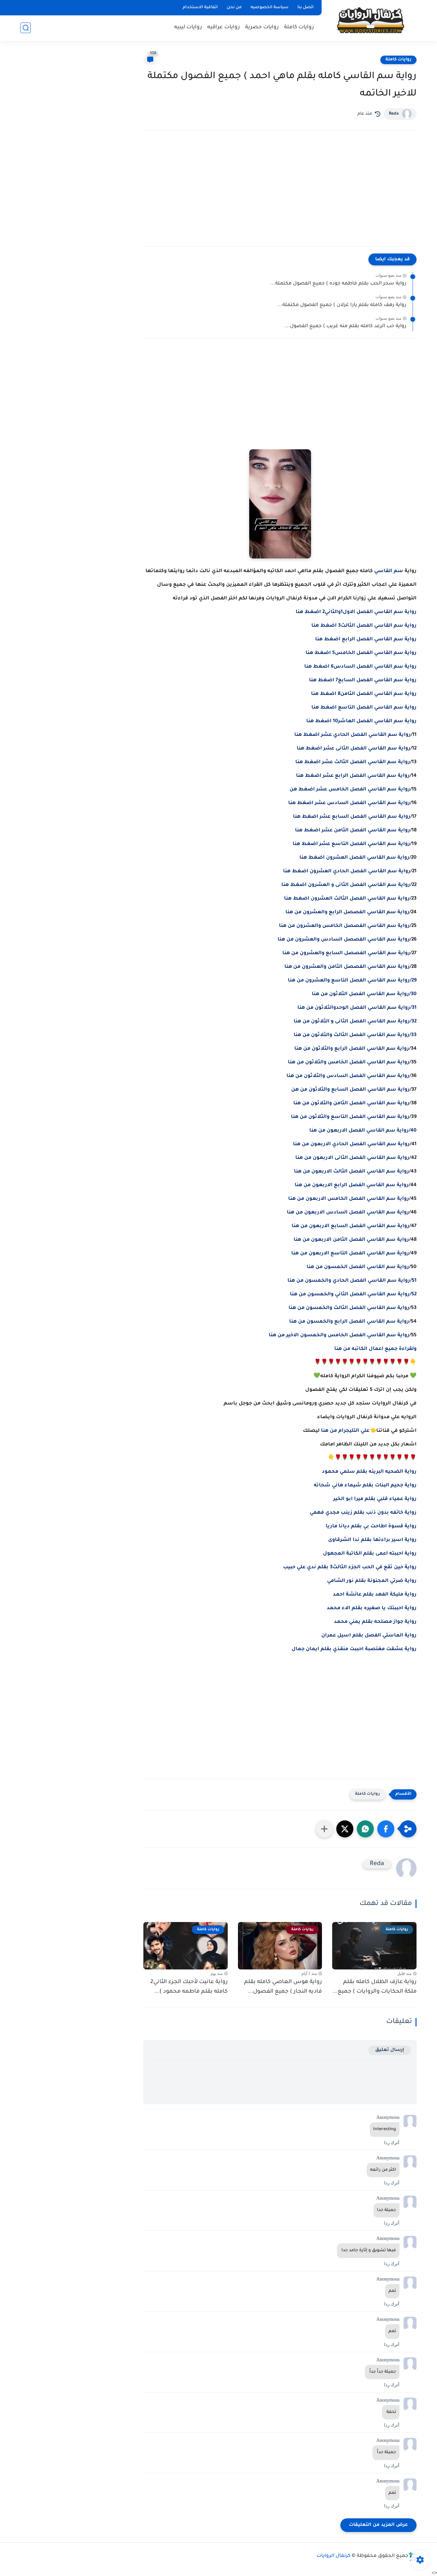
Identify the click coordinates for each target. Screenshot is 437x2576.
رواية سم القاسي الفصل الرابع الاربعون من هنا (352, 1185)
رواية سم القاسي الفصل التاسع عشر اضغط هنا (351, 844)
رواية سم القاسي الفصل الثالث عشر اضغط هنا (353, 762)
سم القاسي (389, 571)
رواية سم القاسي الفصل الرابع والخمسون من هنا (349, 1322)
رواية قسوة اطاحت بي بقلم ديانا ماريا (371, 1527)
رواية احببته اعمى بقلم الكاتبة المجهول (370, 1554)
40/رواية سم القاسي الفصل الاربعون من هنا (363, 1131)
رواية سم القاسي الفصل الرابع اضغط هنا (366, 640)
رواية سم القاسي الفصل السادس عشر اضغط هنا (349, 803)
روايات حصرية (262, 27)
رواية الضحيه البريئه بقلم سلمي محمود (369, 1472)
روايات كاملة (299, 27)
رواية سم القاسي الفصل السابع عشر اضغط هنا (352, 817)
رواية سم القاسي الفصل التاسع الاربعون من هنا (350, 1254)
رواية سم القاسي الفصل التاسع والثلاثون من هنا (350, 1117)
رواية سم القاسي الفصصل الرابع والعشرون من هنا (347, 913)
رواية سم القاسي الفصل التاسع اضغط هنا (364, 708)
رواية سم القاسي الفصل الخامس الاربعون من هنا (349, 1199)
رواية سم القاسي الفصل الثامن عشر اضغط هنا (353, 831)
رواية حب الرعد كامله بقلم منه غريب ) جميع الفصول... (346, 326)
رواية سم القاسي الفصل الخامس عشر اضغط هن (350, 790)
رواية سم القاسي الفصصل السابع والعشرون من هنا (346, 954)
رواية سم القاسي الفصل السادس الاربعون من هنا (348, 1213)
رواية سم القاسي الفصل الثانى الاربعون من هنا (352, 1158)
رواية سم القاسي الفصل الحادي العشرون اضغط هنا (347, 872)
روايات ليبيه (188, 27)
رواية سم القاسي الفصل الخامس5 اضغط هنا (361, 653)
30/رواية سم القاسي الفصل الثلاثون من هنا (364, 994)
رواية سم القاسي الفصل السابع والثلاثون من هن (350, 1090)
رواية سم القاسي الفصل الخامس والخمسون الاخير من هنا (339, 1336)
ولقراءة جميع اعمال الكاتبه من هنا (375, 1349)
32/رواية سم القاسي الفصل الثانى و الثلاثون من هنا (355, 1022)
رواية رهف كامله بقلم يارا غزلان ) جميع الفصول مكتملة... (342, 305)
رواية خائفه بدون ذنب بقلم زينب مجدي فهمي (363, 1513)
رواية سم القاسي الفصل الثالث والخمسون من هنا (349, 1308)
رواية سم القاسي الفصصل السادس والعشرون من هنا (344, 940)
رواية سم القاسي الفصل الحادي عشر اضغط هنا (353, 735)
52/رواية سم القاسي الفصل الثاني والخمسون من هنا (353, 1295)
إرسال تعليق (390, 2050)
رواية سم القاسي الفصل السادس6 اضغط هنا (360, 667)
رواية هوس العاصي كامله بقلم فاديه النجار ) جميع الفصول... (283, 1987)
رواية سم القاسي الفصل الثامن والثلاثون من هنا (351, 1104)
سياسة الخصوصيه (270, 8)
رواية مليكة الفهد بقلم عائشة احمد (375, 1595)
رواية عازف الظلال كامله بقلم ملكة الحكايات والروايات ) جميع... (375, 1987)
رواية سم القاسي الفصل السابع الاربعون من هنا (350, 1226)
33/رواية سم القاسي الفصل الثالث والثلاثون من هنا (355, 1035)
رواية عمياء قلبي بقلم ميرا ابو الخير (375, 1499)
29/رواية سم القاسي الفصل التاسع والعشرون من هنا (352, 981)
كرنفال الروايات (334, 2556)
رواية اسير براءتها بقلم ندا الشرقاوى (372, 1540)
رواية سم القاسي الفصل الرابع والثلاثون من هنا (352, 1049)
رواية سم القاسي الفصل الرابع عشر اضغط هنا (353, 776)
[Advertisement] (280, 195)
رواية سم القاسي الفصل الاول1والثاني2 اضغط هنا (356, 612)
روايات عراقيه (224, 27)
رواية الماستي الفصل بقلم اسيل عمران (369, 1636)
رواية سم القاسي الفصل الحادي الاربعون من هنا (351, 1145)
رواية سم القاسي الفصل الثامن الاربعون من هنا (351, 1240)
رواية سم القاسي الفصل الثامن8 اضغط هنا (364, 694)
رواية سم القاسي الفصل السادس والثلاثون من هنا (348, 1076)
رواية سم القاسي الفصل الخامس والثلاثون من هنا (349, 1063)
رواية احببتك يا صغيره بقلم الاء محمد (372, 1609)
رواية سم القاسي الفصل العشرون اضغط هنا (354, 858)
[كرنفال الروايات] (370, 20)
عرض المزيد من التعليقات (378, 2525)
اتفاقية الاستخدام (200, 8)
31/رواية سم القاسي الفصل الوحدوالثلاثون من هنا (357, 1008)
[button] (386, 1829)
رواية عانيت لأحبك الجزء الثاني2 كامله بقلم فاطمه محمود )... (189, 1987)
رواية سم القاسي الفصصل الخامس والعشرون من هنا (344, 926)
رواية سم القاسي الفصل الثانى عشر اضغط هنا (354, 749)
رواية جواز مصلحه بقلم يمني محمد (375, 1622)
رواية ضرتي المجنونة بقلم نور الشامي (372, 1581)
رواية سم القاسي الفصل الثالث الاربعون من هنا (351, 1172)
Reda (394, 114)
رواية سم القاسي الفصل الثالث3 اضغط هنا (364, 626)
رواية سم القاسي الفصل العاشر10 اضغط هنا (361, 722)
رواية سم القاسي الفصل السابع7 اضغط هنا (363, 681)
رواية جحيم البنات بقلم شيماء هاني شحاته (365, 1486)
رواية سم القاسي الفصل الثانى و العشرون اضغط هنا (346, 885)
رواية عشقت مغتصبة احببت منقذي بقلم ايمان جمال (354, 1649)
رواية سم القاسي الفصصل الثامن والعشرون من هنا (347, 967)
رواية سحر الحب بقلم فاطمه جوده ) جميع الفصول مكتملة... (338, 284)
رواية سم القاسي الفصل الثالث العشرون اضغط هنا (347, 899)
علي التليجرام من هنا (345, 1431)
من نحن (234, 8)
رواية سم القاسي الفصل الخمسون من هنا (358, 1267)
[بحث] (26, 28)
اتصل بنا (306, 8)
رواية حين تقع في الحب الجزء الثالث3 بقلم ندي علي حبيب (350, 1568)
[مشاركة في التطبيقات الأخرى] (324, 1829)
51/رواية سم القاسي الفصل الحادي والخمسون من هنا (352, 1281)
